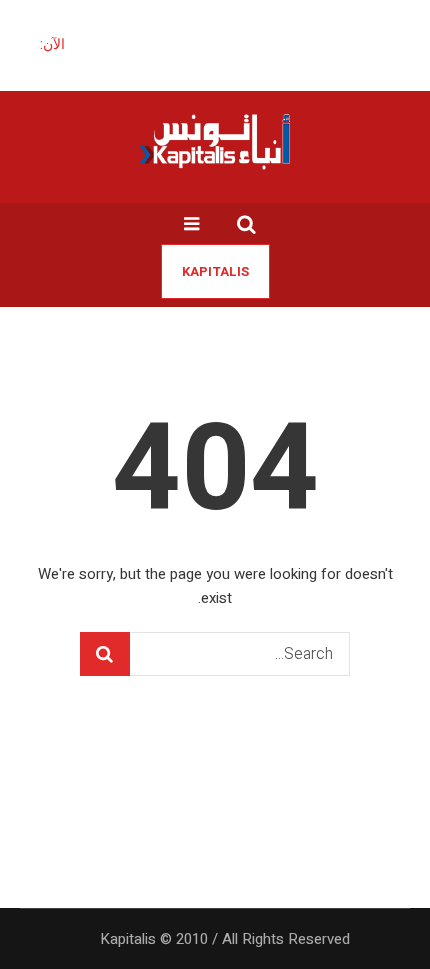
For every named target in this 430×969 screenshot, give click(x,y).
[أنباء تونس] (215, 141)
